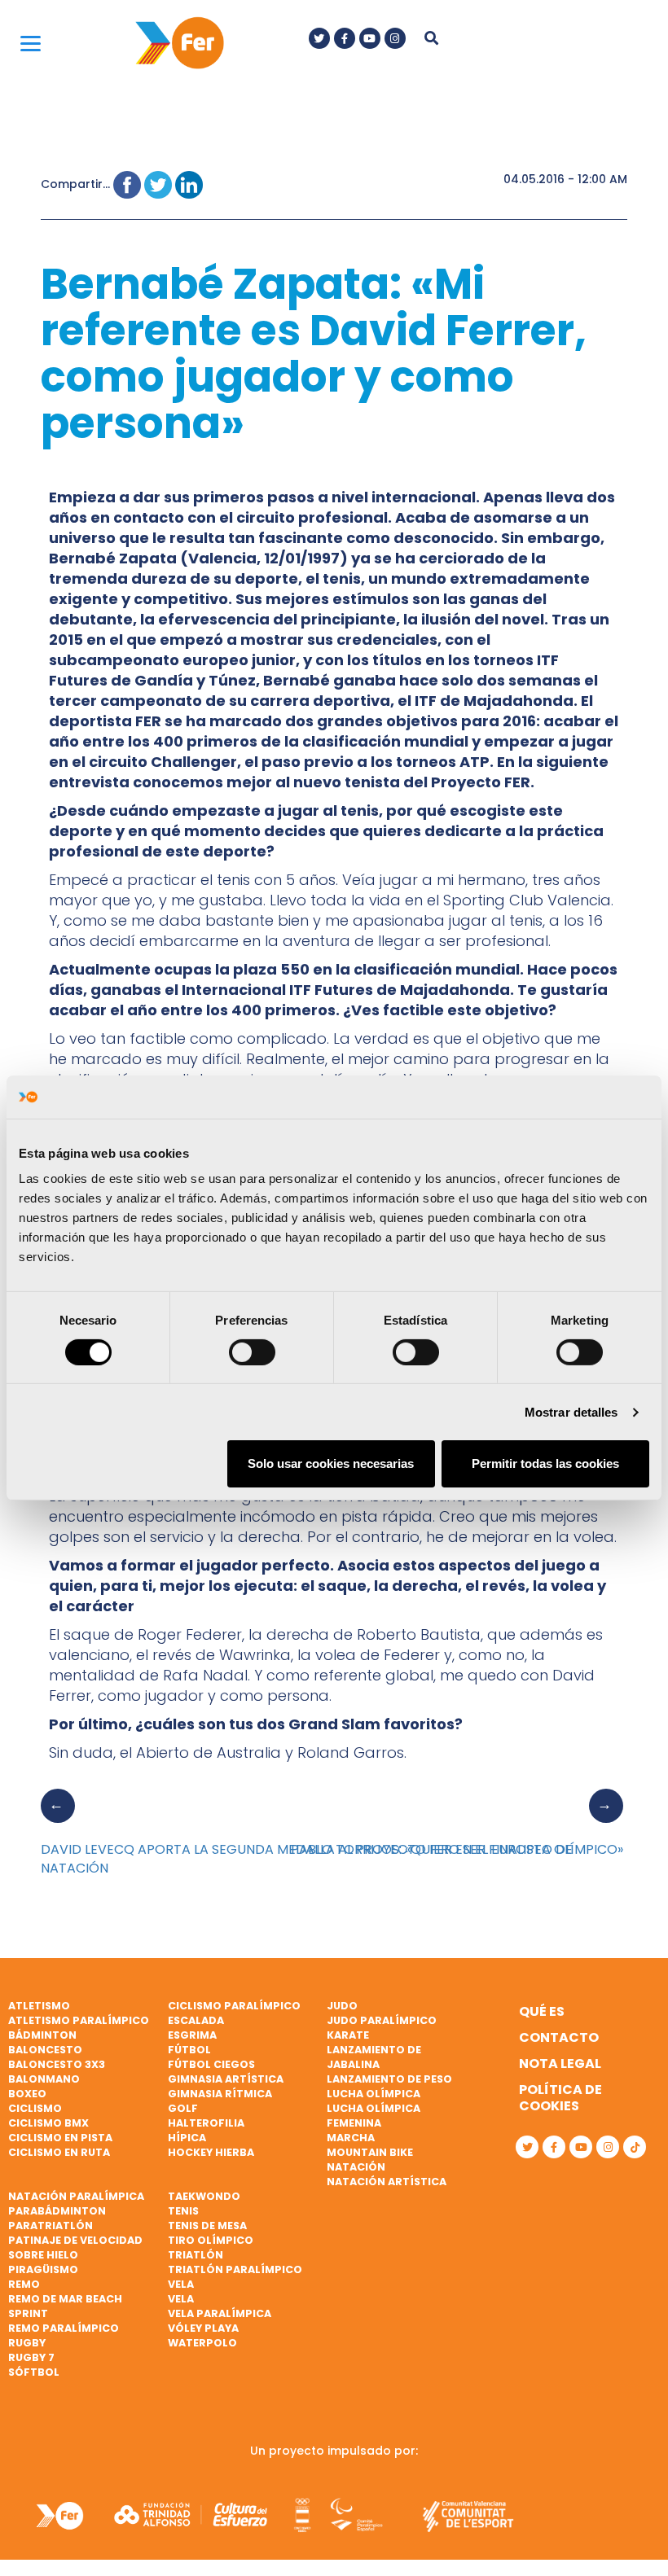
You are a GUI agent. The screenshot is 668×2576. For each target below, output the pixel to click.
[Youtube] (370, 38)
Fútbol (189, 2050)
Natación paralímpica (76, 2196)
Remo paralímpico (64, 2328)
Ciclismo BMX (48, 2123)
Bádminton (42, 2035)
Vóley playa (203, 2328)
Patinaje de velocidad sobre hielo (75, 2247)
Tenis (183, 2211)
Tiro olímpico (211, 2240)
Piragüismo (43, 2269)
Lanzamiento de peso (389, 2079)
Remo (24, 2284)
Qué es (542, 2011)
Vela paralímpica (220, 2313)
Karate (348, 2035)
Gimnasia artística (226, 2079)
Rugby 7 (31, 2357)
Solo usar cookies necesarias (331, 1463)
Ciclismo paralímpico (234, 2006)
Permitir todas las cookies (545, 1463)
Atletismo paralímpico (79, 2020)
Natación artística (387, 2182)
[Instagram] (395, 38)
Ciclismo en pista (60, 2138)
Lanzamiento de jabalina (374, 2057)
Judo (342, 2006)
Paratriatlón (51, 2226)
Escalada (196, 2020)
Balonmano (44, 2079)
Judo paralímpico (382, 2020)
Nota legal (560, 2063)
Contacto (559, 2037)
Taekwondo (204, 2196)
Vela (181, 2284)
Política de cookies (560, 2098)
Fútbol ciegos (211, 2064)
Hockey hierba (211, 2152)
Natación (356, 2167)
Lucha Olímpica (374, 2094)
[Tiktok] (635, 2147)
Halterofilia (206, 2123)
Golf (183, 2108)
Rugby (27, 2343)
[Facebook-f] (345, 38)
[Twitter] (319, 38)
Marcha (351, 2138)
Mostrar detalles (571, 1412)
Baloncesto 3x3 (57, 2064)
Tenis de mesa (207, 2226)
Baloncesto (45, 2050)
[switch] (252, 1352)
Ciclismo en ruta (59, 2152)
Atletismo (39, 2006)
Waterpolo (202, 2343)
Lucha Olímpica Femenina (374, 2116)
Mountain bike (370, 2152)
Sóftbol (34, 2372)
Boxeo (27, 2094)
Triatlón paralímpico (235, 2269)
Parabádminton (57, 2211)
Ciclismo (35, 2108)
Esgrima (192, 2035)
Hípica (187, 2138)
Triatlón (196, 2255)
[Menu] (31, 43)
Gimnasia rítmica (220, 2094)
